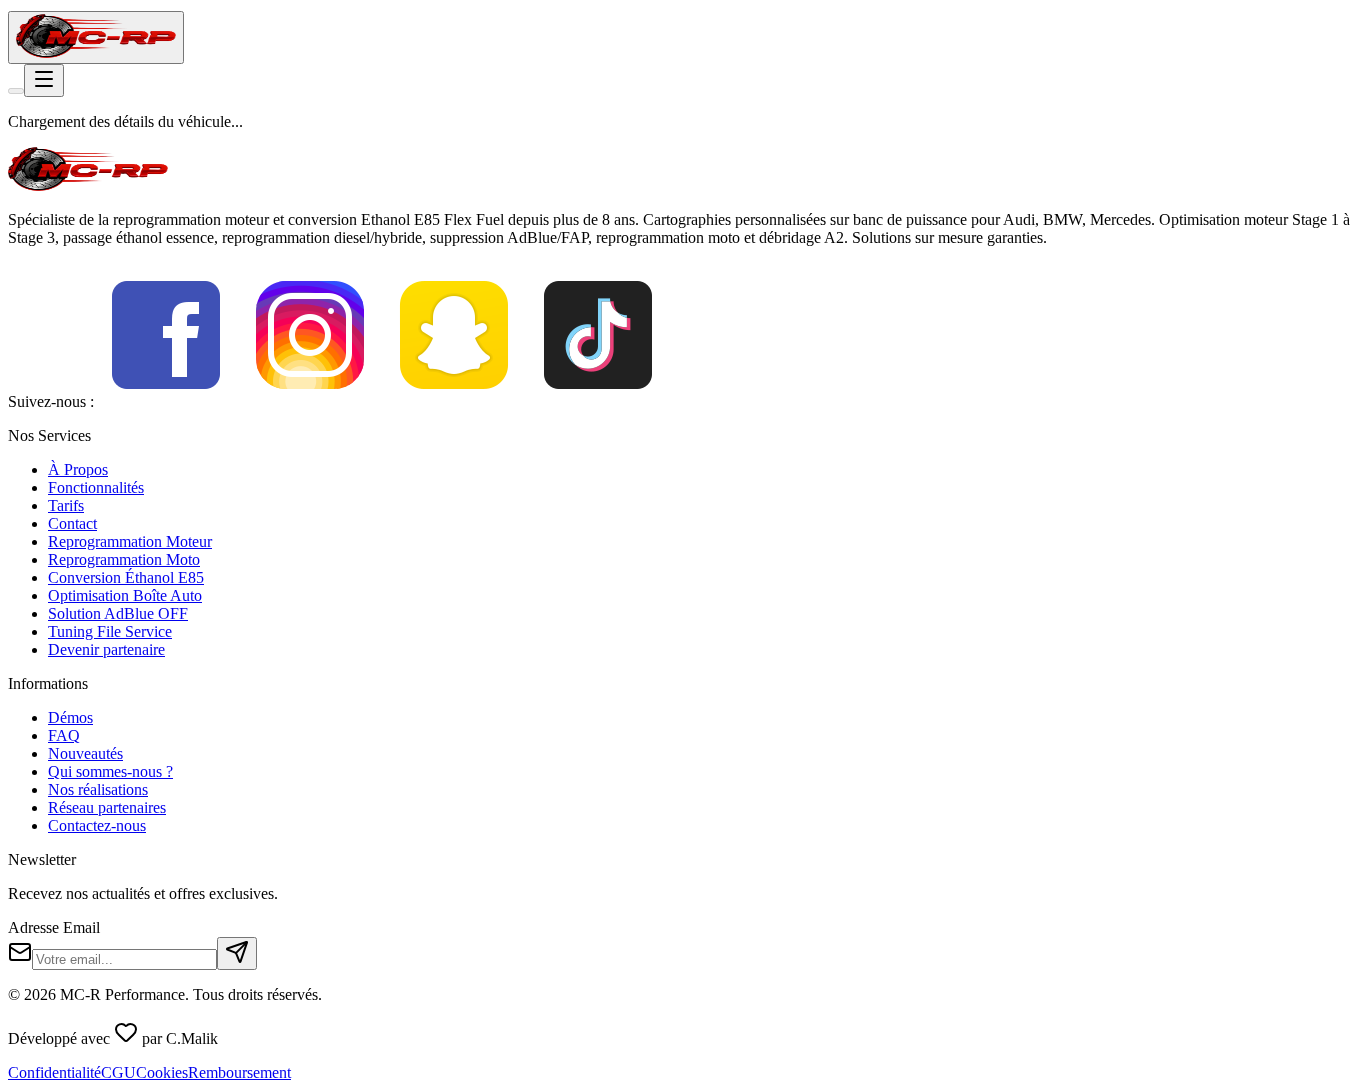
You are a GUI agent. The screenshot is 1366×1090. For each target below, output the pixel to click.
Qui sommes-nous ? (110, 771)
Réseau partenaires (107, 807)
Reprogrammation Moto (124, 559)
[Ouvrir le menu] (44, 80)
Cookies (162, 1072)
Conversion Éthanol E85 (126, 577)
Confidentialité (54, 1072)
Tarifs (66, 505)
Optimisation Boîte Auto (125, 595)
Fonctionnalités (96, 487)
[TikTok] (598, 401)
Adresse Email (54, 927)
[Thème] (16, 91)
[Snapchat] (454, 401)
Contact (72, 523)
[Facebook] (166, 401)
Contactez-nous (97, 825)
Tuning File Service (110, 631)
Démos (70, 717)
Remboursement (239, 1072)
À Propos (78, 469)
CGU (118, 1072)
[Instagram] (310, 401)
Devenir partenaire (106, 649)
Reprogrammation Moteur (130, 541)
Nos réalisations (98, 789)
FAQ (64, 735)
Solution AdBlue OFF (118, 613)
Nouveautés (85, 753)
